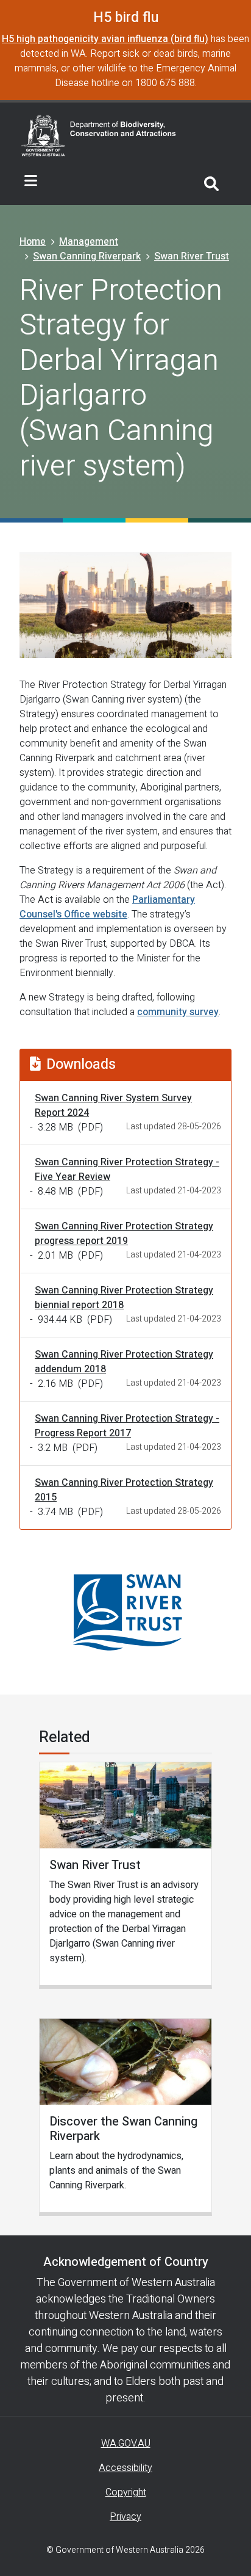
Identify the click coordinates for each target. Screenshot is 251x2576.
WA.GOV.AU (126, 2444)
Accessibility (125, 2468)
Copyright (126, 2492)
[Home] (99, 135)
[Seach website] (211, 182)
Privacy (125, 2517)
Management (89, 242)
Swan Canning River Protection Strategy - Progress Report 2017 (127, 1426)
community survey (178, 1012)
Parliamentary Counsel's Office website (107, 907)
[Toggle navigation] (31, 181)
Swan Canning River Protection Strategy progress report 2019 (124, 1234)
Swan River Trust (192, 256)
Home (33, 242)
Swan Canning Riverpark (87, 256)
